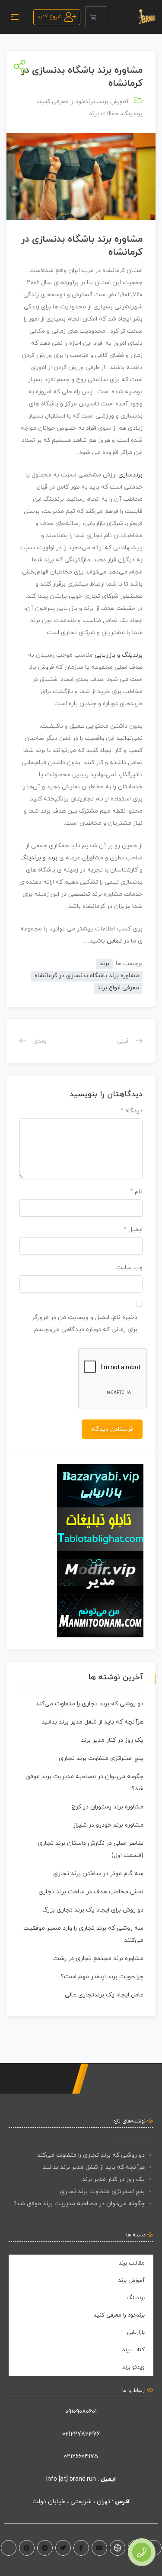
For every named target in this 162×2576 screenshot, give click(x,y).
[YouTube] (99, 2548)
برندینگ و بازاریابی (119, 655)
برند (106, 239)
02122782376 (81, 2434)
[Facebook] (81, 2548)
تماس (114, 941)
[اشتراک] (18, 67)
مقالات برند (104, 114)
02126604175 (81, 2457)
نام (136, 1192)
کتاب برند (133, 2350)
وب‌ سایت (129, 1268)
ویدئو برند (133, 2367)
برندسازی (130, 475)
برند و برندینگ (39, 858)
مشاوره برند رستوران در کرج (107, 1807)
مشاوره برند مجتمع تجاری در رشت (98, 1959)
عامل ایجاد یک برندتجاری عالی (104, 1995)
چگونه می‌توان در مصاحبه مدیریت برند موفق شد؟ (79, 2204)
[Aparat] (118, 2548)
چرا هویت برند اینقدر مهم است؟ (102, 1977)
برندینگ (132, 114)
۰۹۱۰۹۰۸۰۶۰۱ (81, 2412)
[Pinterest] (27, 2548)
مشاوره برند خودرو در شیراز (108, 1825)
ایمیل (133, 1230)
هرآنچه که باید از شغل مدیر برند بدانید (92, 1722)
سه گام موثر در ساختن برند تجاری (98, 1874)
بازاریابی (136, 2333)
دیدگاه (132, 1111)
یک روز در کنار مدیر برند (112, 1740)
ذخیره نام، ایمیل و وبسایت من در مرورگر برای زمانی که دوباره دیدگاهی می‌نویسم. (85, 1324)
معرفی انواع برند (118, 988)
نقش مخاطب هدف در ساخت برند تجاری (91, 1892)
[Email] (9, 2548)
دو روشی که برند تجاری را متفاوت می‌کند (90, 1704)
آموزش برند (114, 102)
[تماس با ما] (142, 2552)
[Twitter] (63, 2548)
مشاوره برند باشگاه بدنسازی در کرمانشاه (87, 976)
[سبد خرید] (96, 17)
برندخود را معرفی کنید (67, 102)
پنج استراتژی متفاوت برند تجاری (101, 1758)
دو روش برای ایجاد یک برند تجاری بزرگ (93, 1910)
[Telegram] (45, 2548)
